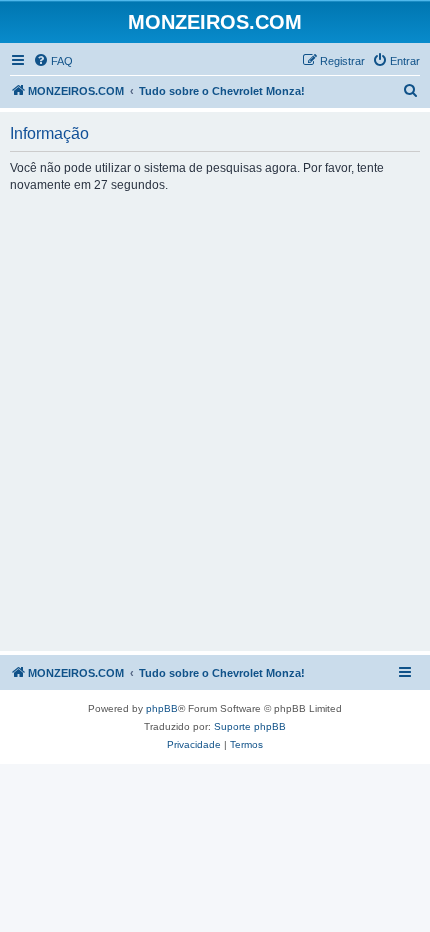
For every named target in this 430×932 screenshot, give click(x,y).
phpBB (162, 708)
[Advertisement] (215, 421)
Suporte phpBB (250, 726)
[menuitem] (53, 61)
